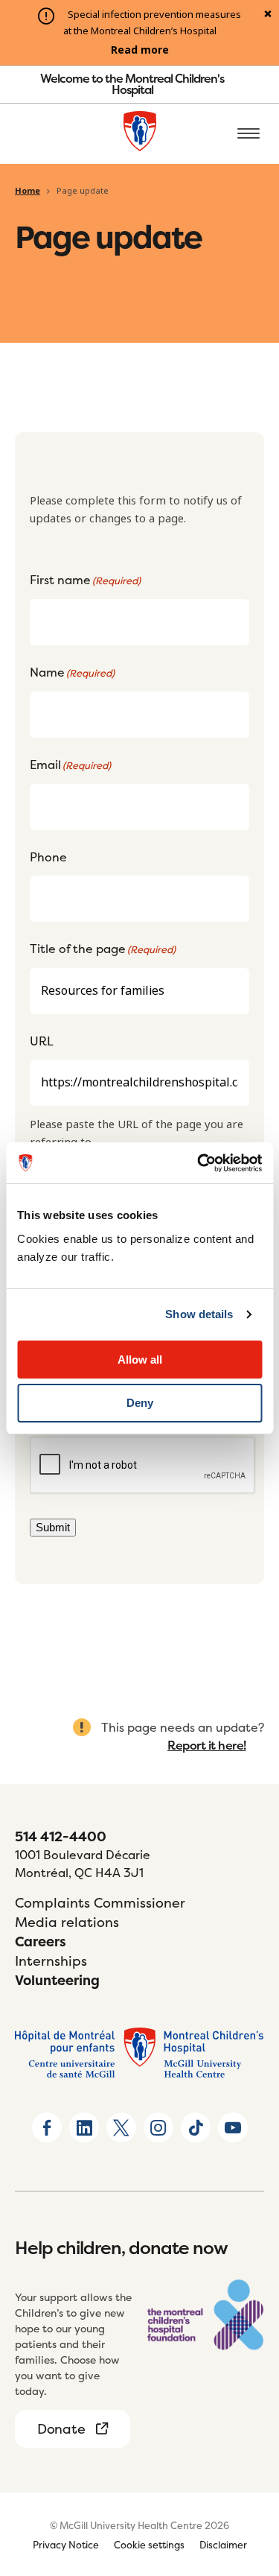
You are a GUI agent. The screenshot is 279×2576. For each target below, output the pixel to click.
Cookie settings (149, 2545)
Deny (140, 1403)
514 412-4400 (61, 1836)
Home (28, 191)
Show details (199, 1314)
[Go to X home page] (121, 2127)
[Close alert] (268, 15)
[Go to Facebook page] (47, 2127)
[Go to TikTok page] (196, 2127)
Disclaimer (223, 2545)
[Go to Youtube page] (233, 2127)
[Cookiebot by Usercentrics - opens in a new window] (199, 1163)
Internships (51, 1961)
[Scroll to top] (249, 2546)
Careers (41, 1942)
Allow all (140, 1360)
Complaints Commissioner (100, 1903)
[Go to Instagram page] (158, 2127)
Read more (140, 50)
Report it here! (207, 1745)
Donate (61, 2429)
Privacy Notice (66, 2545)
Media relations (67, 1922)
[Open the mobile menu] (248, 134)
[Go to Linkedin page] (84, 2127)
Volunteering (57, 1980)
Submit (53, 1527)
